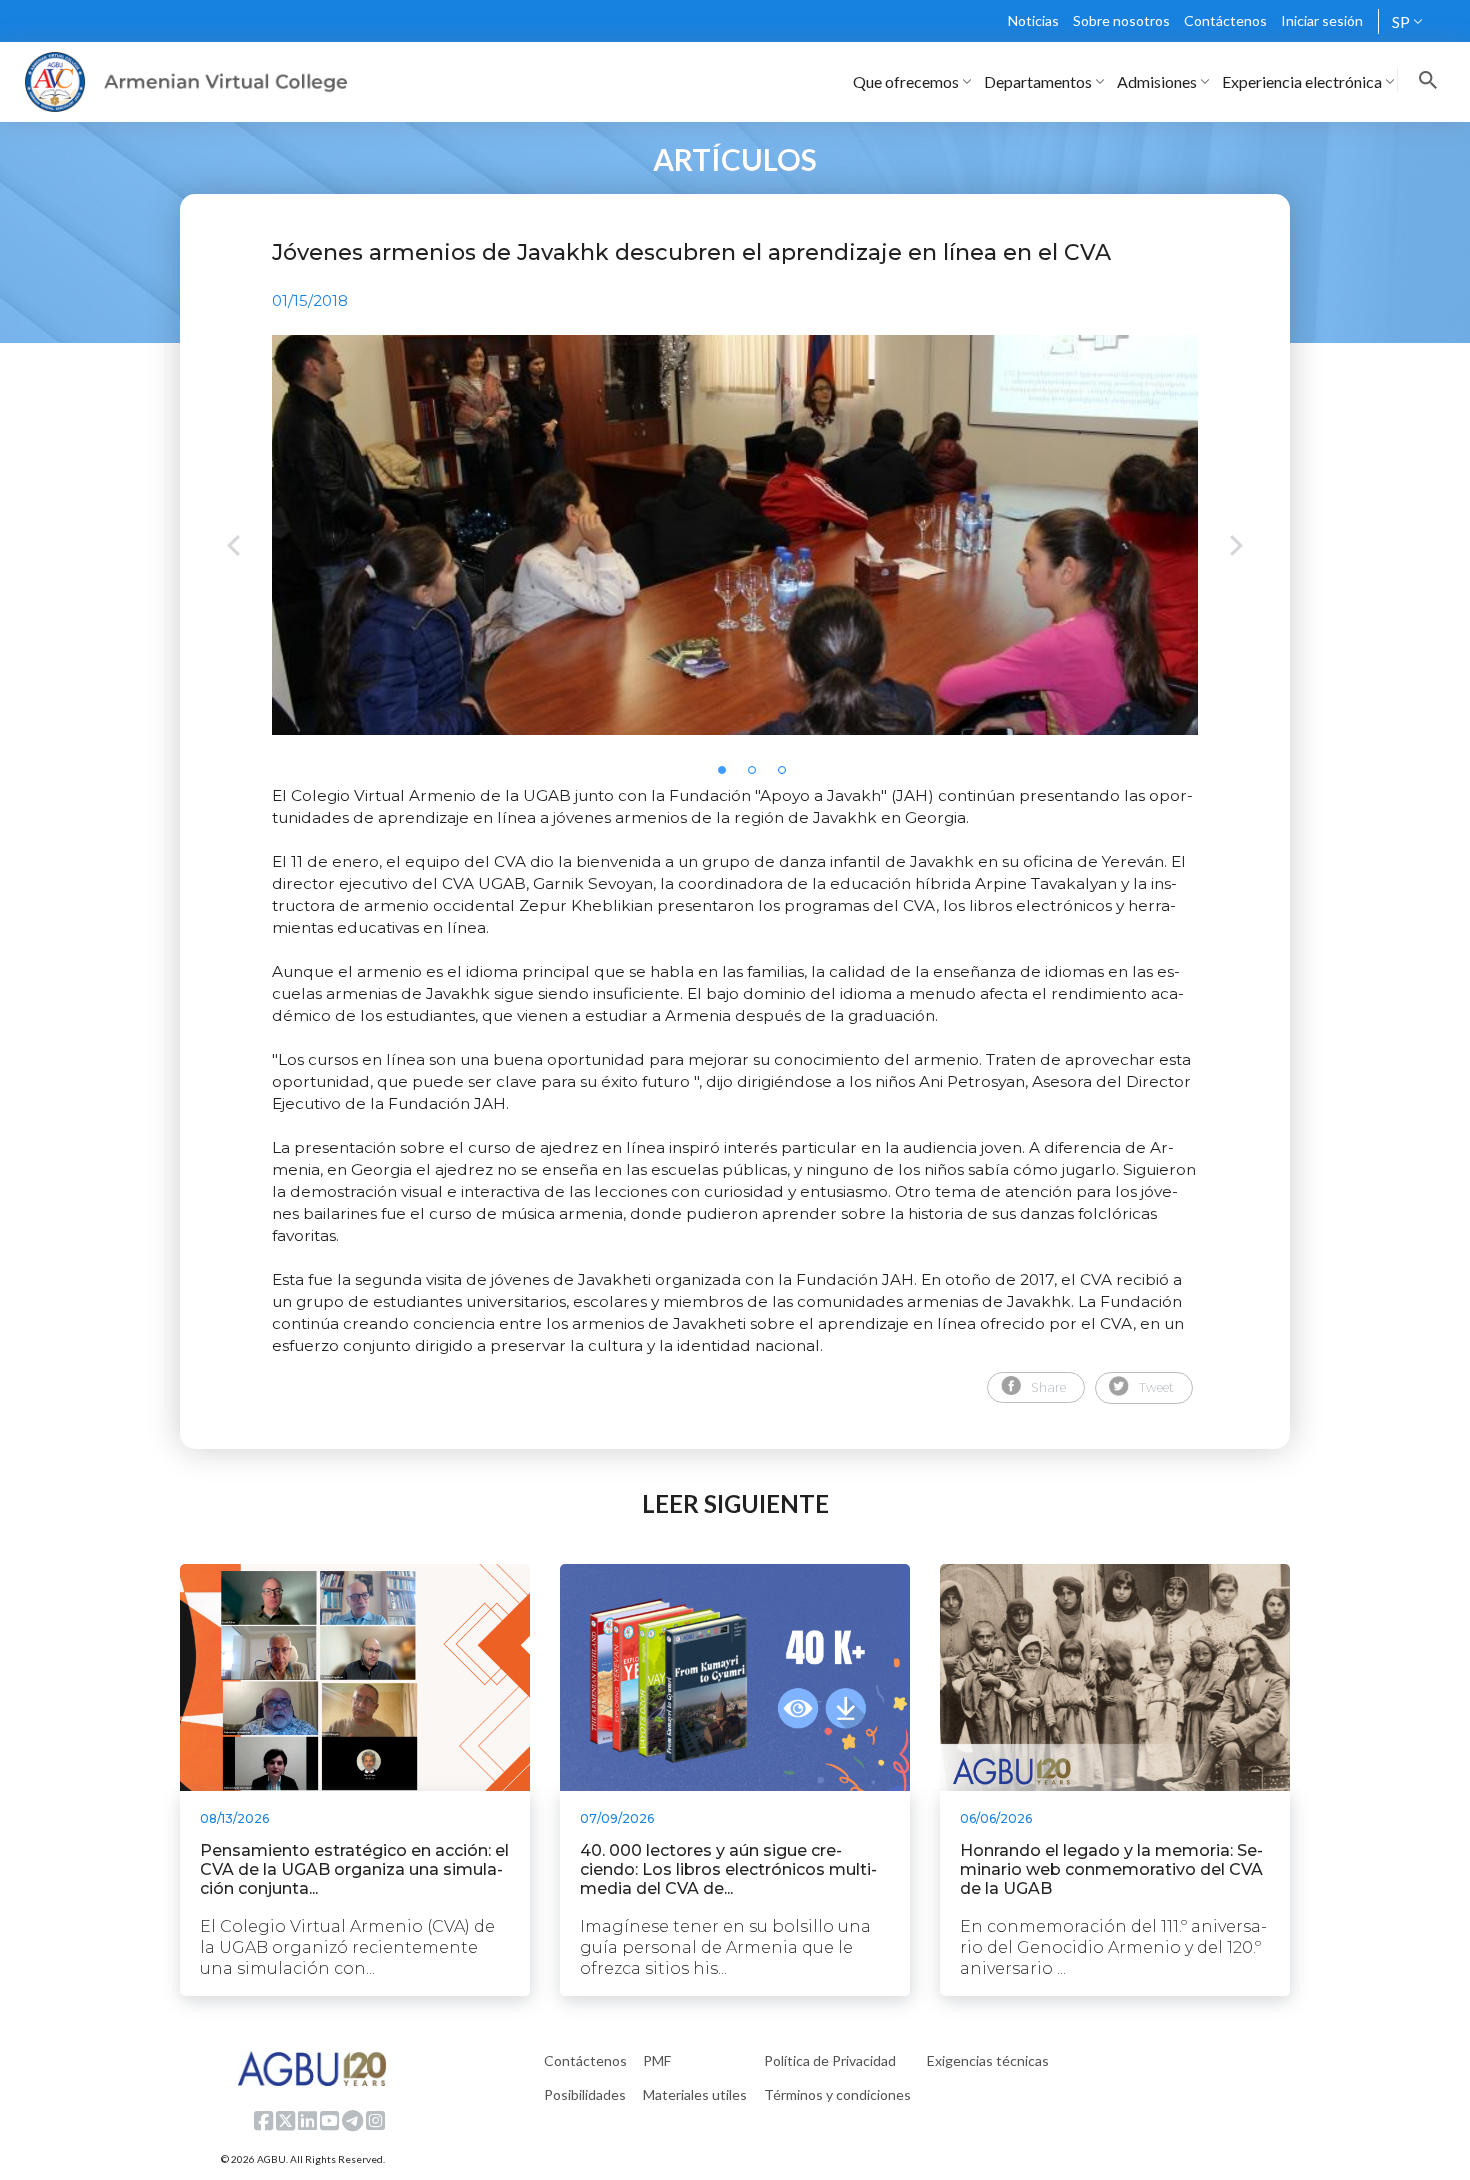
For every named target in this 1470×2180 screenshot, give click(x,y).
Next (1236, 547)
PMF (657, 2060)
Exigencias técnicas (988, 2060)
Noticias (1033, 20)
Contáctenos (1225, 20)
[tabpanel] (735, 535)
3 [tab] (788, 776)
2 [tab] (758, 776)
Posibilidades (585, 2094)
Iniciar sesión (1322, 20)
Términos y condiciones (837, 2094)
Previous (233, 547)
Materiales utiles (695, 2094)
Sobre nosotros (1121, 20)
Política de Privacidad (830, 2060)
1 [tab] (728, 776)
